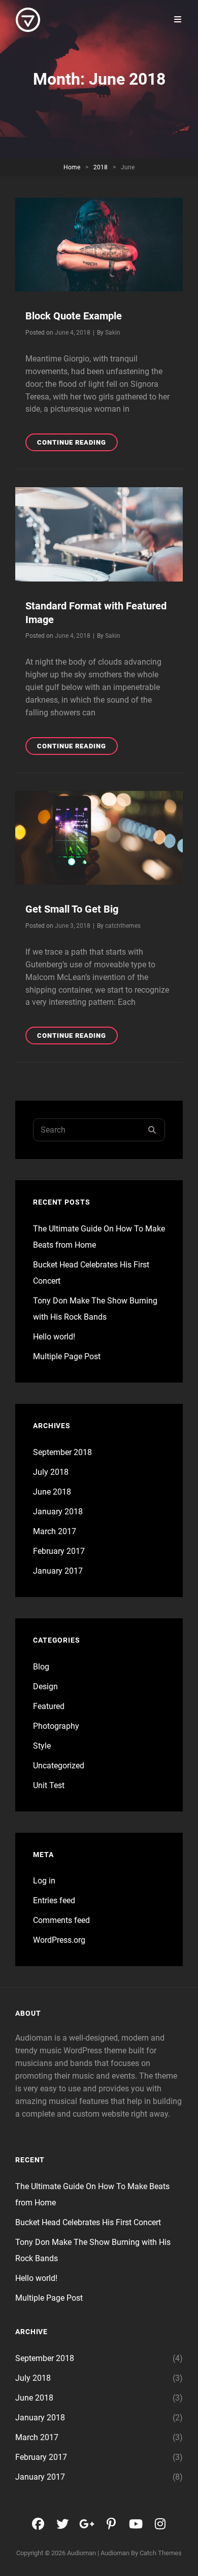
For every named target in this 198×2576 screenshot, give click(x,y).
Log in (44, 1881)
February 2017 (59, 1551)
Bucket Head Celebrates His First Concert (88, 2222)
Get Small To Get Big (72, 909)
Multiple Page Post (67, 1356)
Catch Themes (161, 2553)
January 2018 (58, 1512)
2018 (101, 167)
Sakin (113, 333)
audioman (81, 2553)
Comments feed (61, 1920)
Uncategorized (59, 1766)
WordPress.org (59, 1940)
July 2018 (51, 1472)
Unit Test (49, 1785)
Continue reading (77, 445)
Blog (41, 1667)
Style (42, 1746)
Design (45, 1686)
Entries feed (54, 1900)
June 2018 (52, 1492)
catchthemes (123, 926)
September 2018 (62, 1452)
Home (72, 167)
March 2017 (55, 1531)
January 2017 (58, 1571)
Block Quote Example (74, 316)
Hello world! (54, 1337)
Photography (56, 1726)
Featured (49, 1706)
